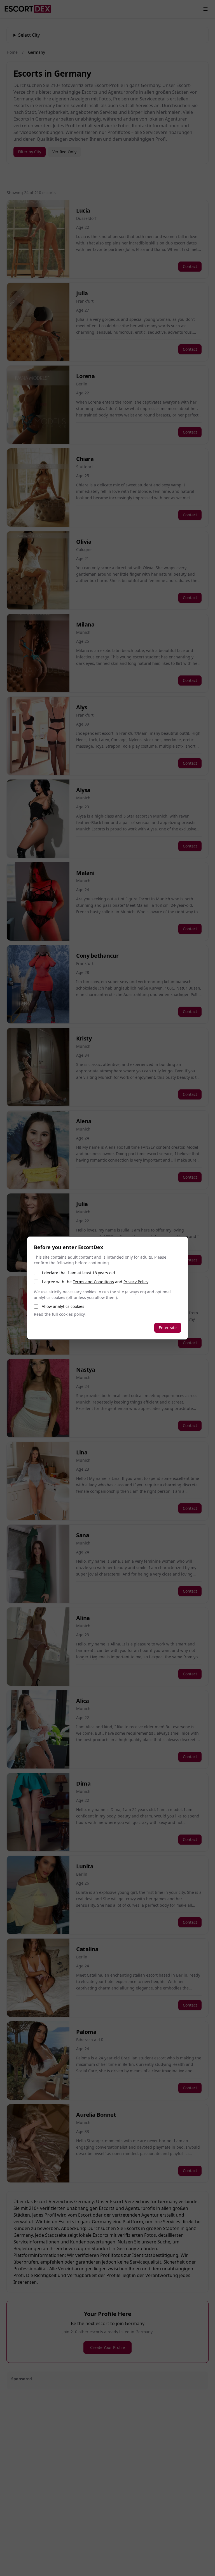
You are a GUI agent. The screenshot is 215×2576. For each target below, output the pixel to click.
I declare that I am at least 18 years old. (79, 1273)
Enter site (168, 1328)
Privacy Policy (136, 1282)
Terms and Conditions (93, 1282)
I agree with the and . (95, 1282)
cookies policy (72, 1314)
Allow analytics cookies (63, 1306)
